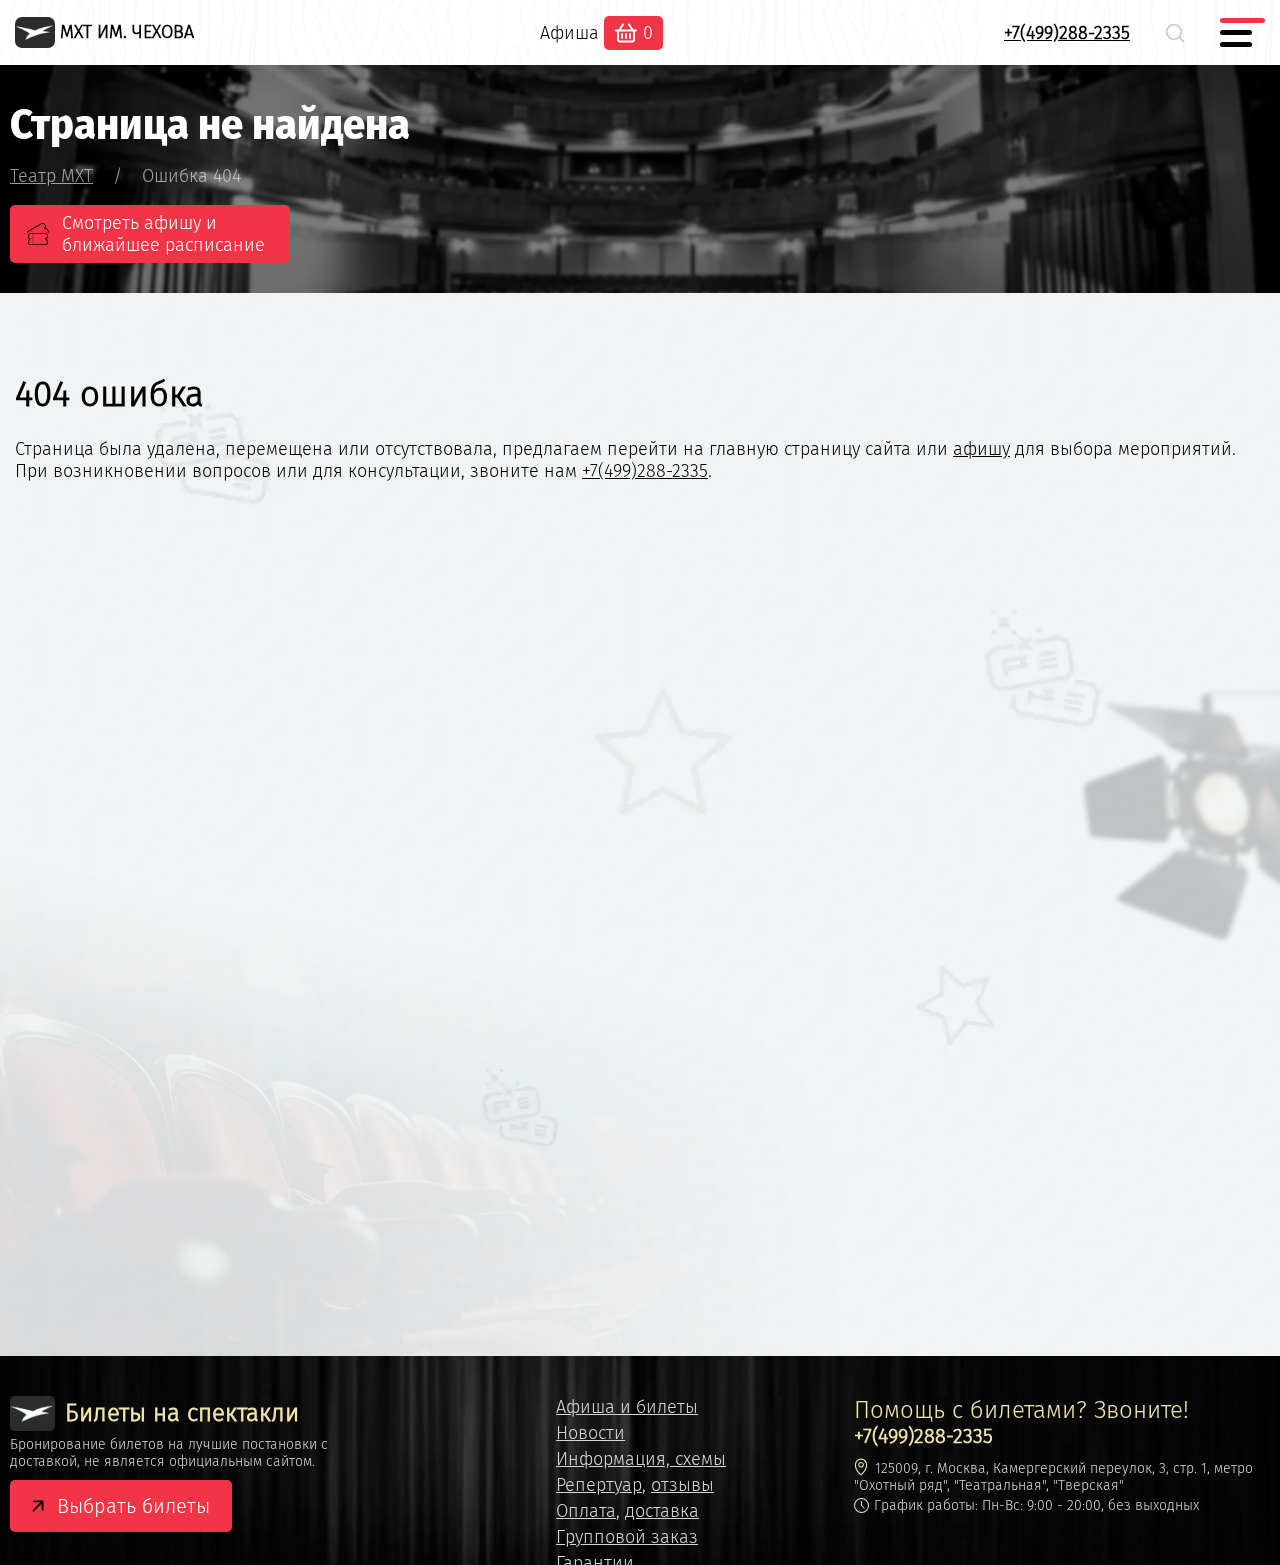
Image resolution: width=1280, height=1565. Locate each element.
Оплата (586, 1511)
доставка (662, 1511)
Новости (590, 1433)
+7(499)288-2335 (1067, 33)
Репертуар (599, 1485)
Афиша (569, 33)
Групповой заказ (627, 1537)
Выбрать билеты (133, 1506)
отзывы (682, 1485)
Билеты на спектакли (182, 1413)
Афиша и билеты (627, 1407)
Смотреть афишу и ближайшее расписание (163, 234)
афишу (981, 449)
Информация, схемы (641, 1459)
